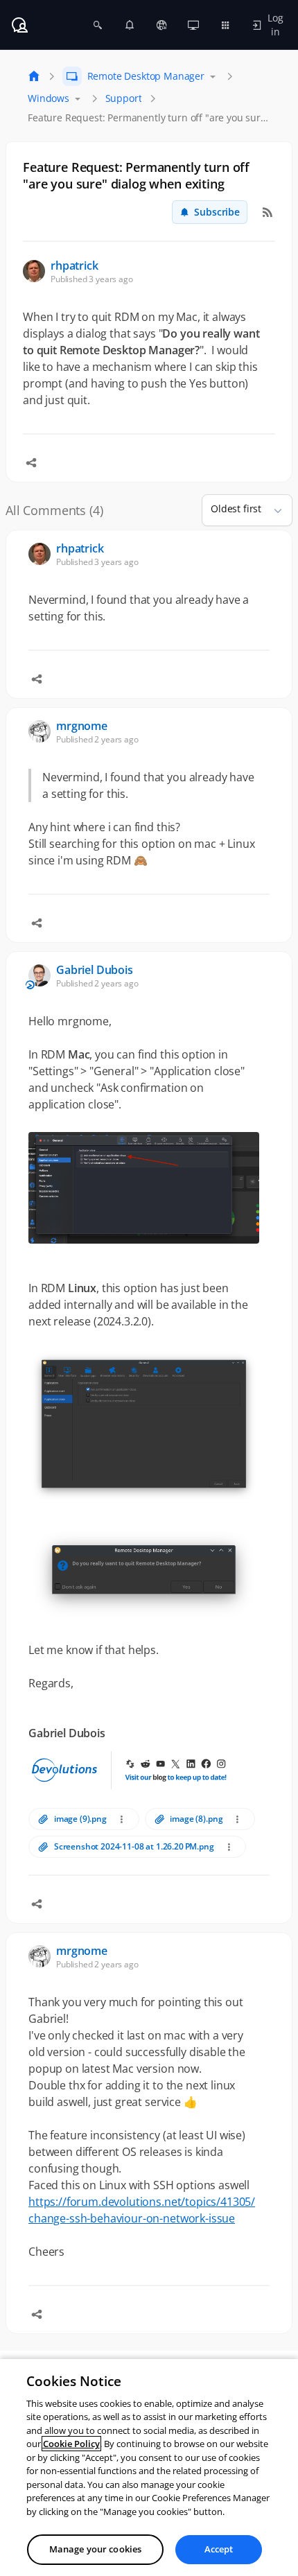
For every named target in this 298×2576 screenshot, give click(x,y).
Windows (49, 98)
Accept (219, 2549)
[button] (272, 510)
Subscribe (217, 212)
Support (124, 98)
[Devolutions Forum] (19, 25)
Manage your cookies (95, 2549)
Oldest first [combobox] (236, 508)
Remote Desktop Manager (146, 76)
